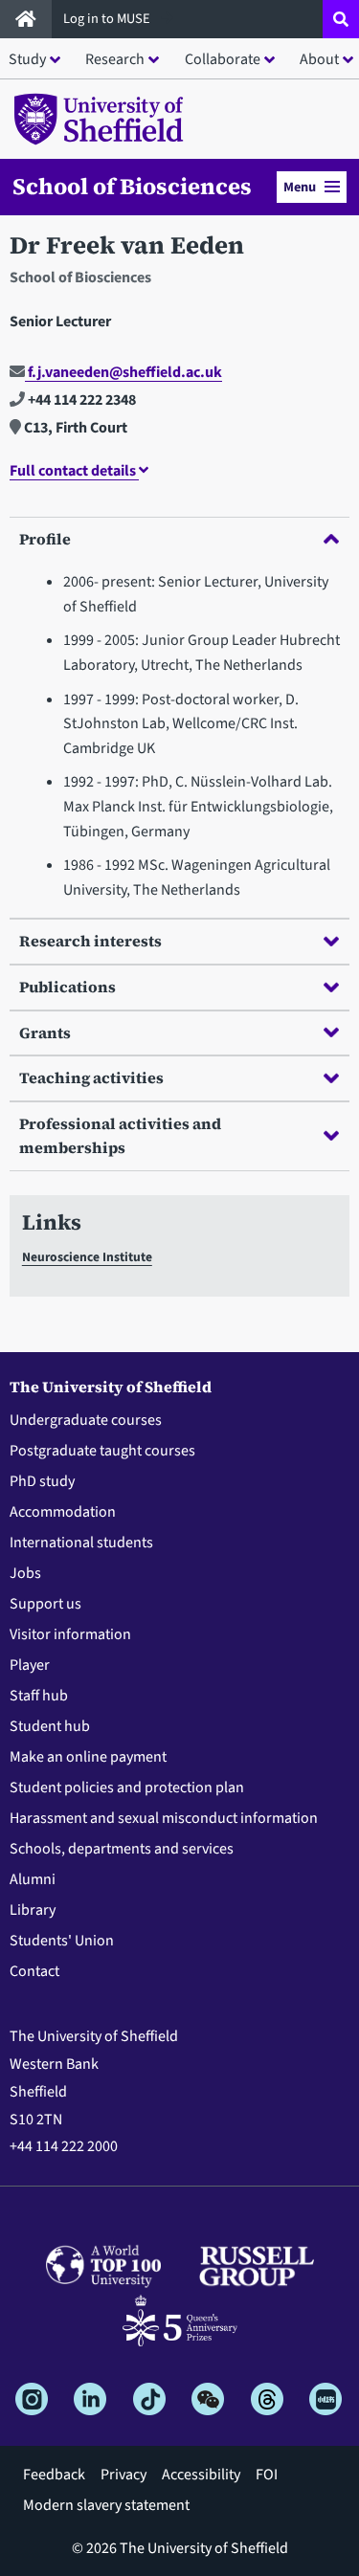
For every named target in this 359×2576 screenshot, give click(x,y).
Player (30, 1665)
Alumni (33, 1879)
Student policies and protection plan (127, 1788)
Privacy (123, 2475)
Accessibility (201, 2475)
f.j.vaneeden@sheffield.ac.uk (123, 372)
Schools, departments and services (122, 1849)
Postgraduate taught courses (102, 1451)
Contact (34, 1971)
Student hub (50, 1726)
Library (33, 1910)
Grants (45, 1033)
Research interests (90, 941)
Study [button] (27, 59)
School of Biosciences (132, 187)
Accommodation (63, 1512)
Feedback (54, 2475)
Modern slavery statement (106, 2505)
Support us (45, 1604)
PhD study (42, 1481)
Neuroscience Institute (87, 1257)
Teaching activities (91, 1077)
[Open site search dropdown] (341, 19)
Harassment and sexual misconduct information (164, 1818)
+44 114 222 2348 (80, 400)
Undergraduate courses (86, 1420)
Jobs (25, 1573)
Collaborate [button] (223, 59)
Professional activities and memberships (120, 1136)
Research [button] (115, 59)
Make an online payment (88, 1757)
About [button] (319, 59)
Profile (45, 539)
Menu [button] (300, 187)
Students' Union (62, 1941)
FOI (267, 2475)
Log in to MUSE (108, 19)
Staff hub (39, 1696)
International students (81, 1543)
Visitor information (70, 1634)
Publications (67, 987)
